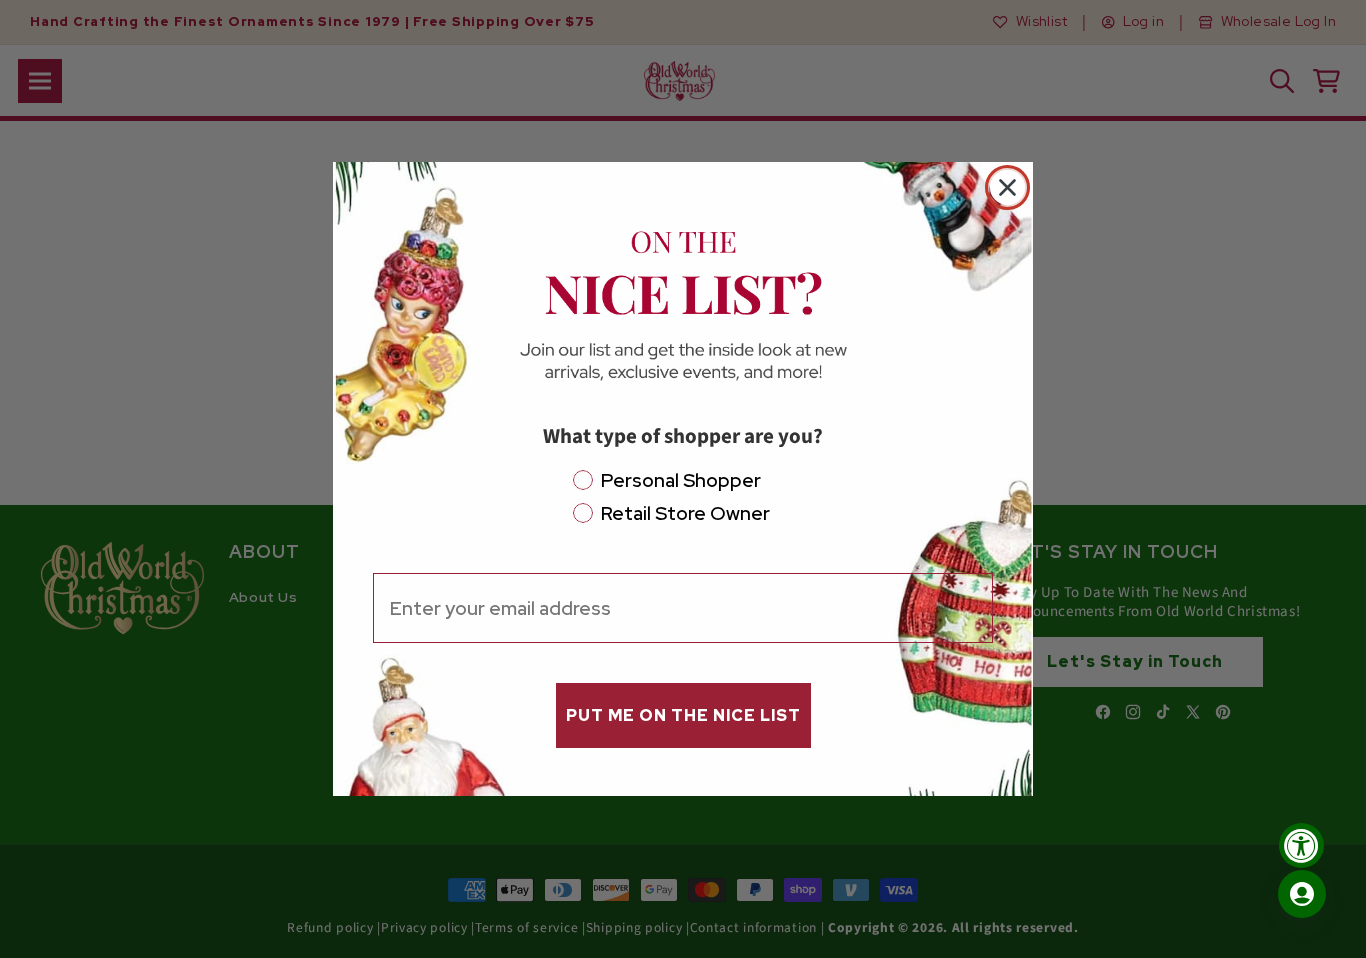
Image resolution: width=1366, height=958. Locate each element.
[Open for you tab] (1302, 894)
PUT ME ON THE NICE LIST (683, 715)
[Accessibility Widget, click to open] (1301, 845)
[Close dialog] (1007, 187)
